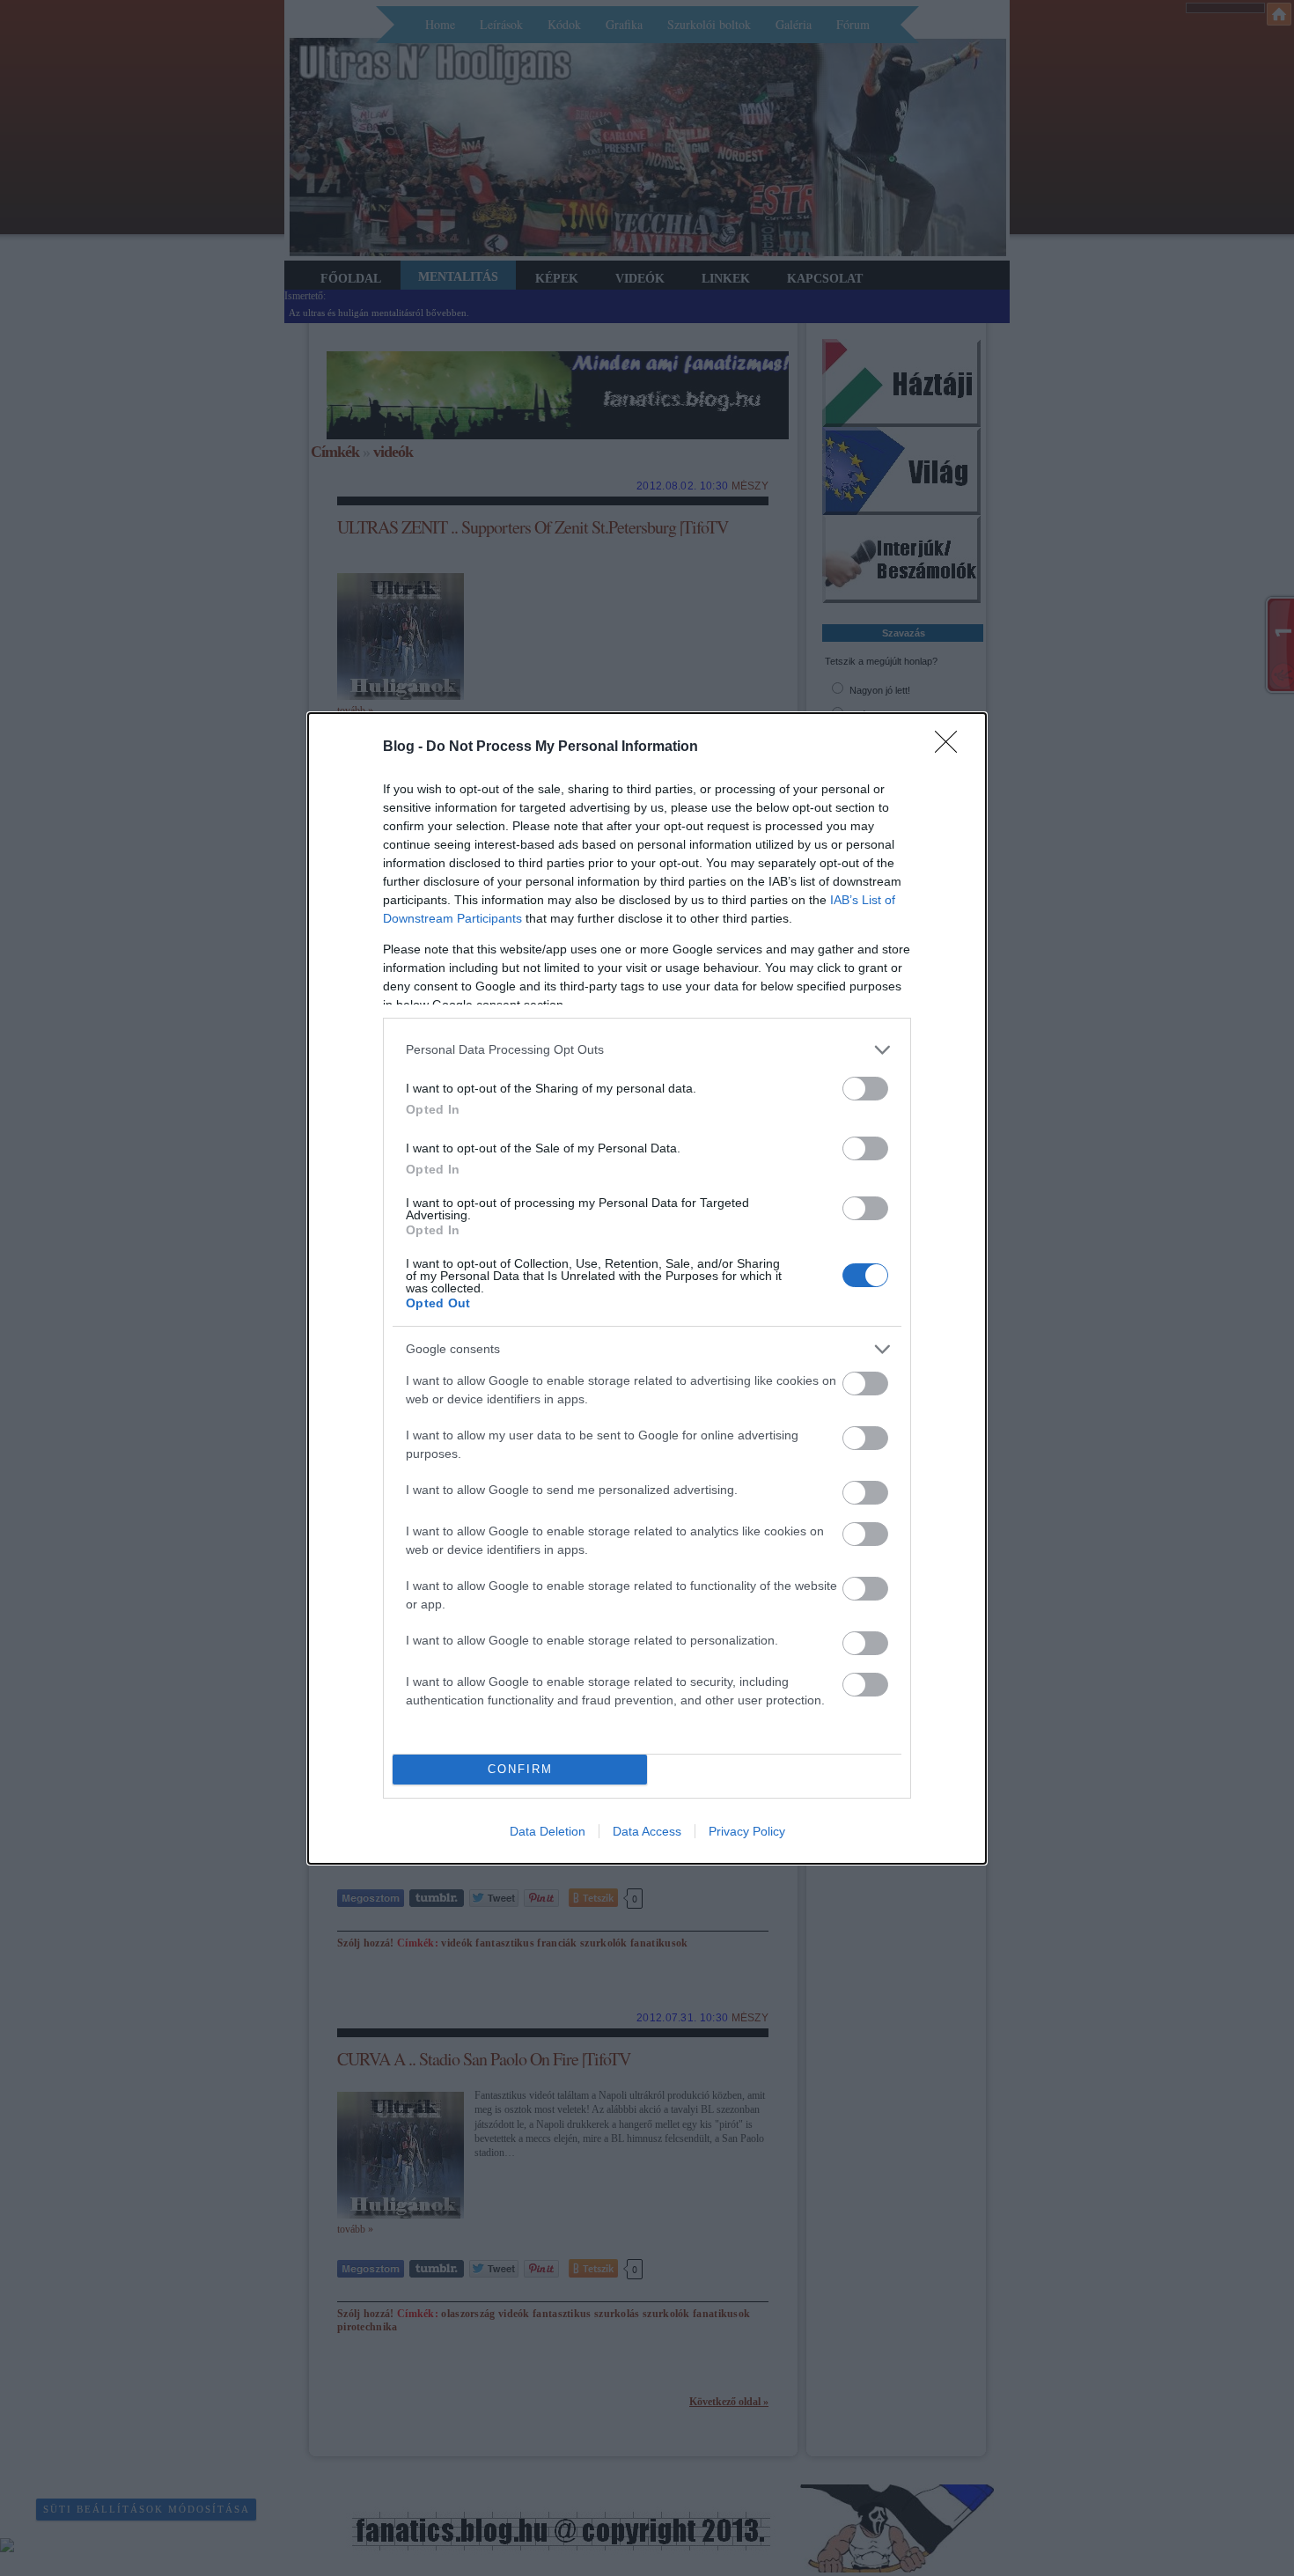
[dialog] (647, 1288)
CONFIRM (520, 1769)
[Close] (952, 747)
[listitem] (647, 1050)
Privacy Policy (747, 1831)
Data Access (647, 1831)
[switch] (865, 1089)
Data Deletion (548, 1831)
